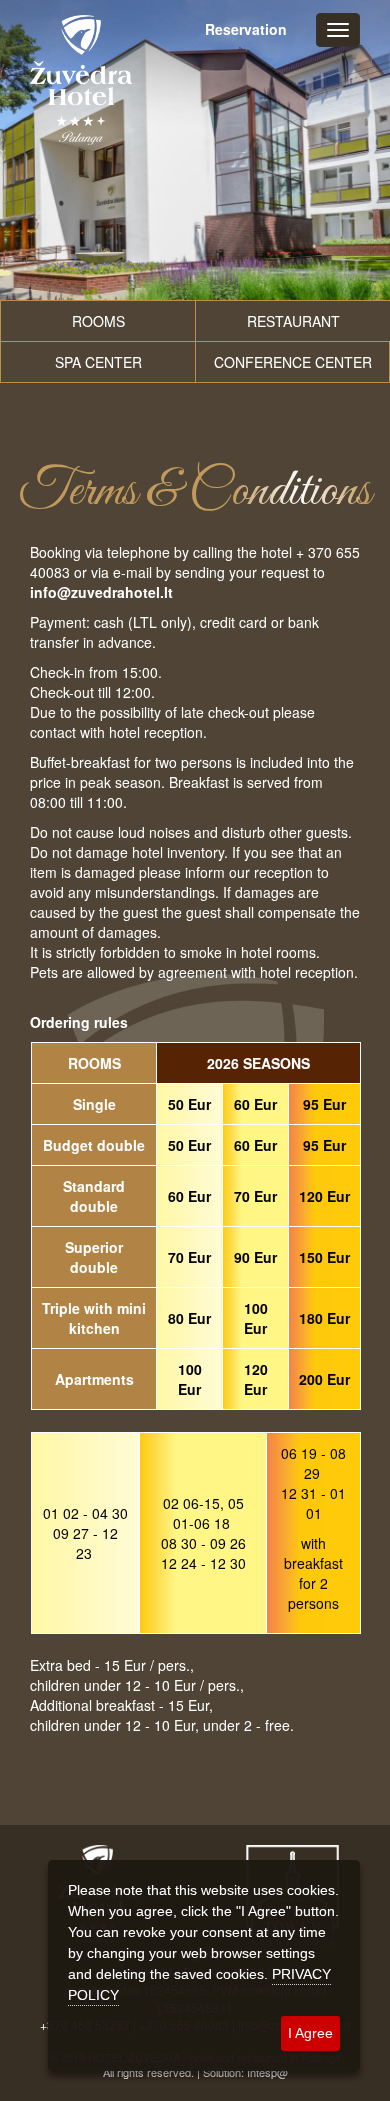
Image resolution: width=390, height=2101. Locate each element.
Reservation (246, 29)
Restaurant (293, 321)
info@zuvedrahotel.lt (101, 592)
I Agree (310, 2033)
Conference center (293, 362)
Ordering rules (79, 1022)
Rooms (98, 321)
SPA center (98, 362)
